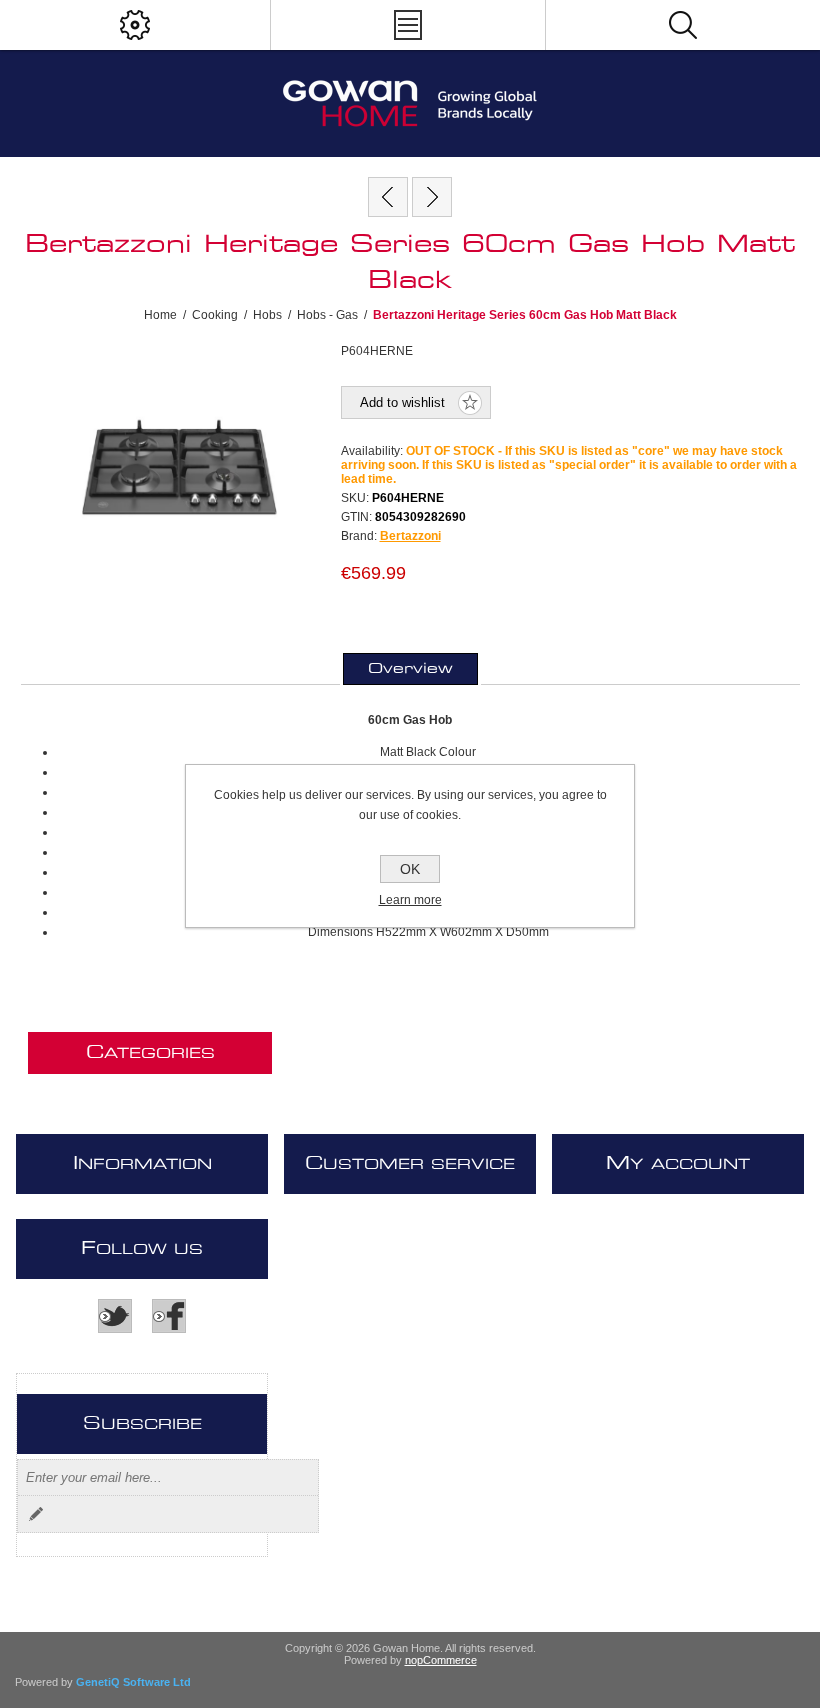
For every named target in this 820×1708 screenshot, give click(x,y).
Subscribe (36, 1514)
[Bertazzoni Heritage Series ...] (388, 197)
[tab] (410, 669)
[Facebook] (169, 1316)
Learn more (410, 900)
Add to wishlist (402, 402)
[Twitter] (115, 1316)
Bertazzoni (410, 536)
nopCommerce (441, 1660)
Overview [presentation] (410, 669)
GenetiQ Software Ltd (133, 1682)
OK (410, 869)
